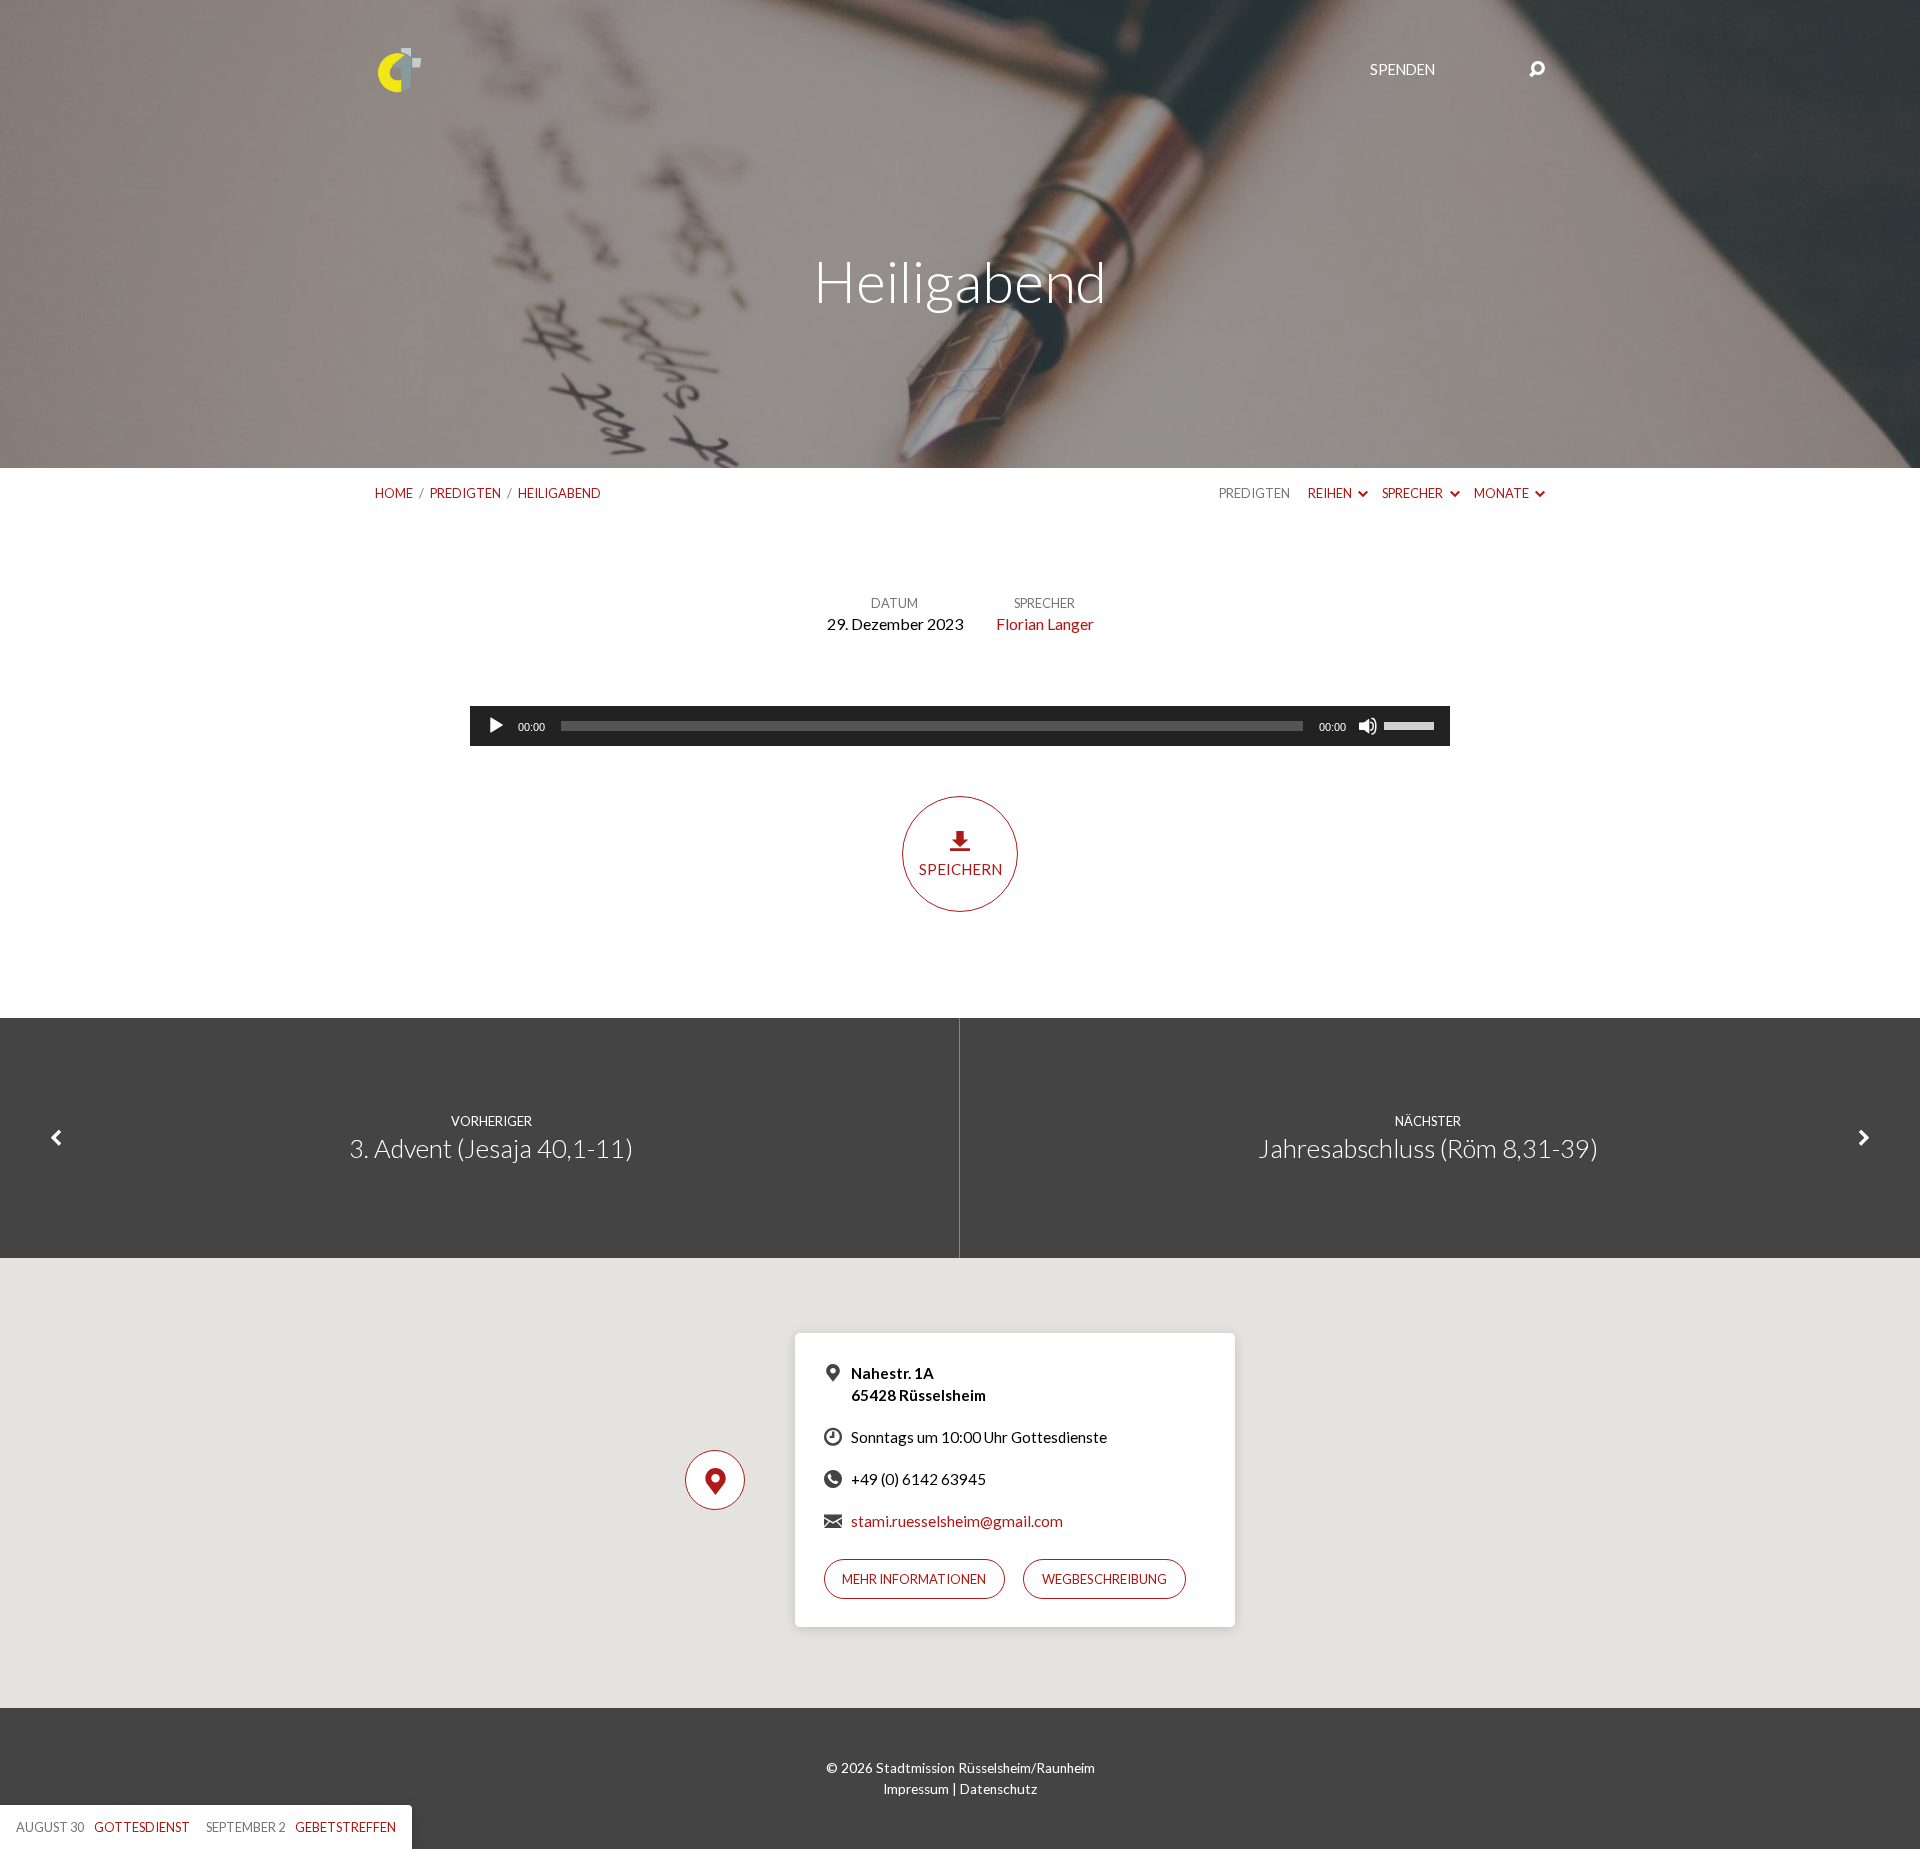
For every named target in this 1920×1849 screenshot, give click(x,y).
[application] (960, 726)
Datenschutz (998, 1789)
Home (394, 493)
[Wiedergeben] (496, 726)
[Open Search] (1537, 70)
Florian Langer (1045, 623)
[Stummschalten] (1368, 726)
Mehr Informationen (914, 1579)
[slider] (1412, 724)
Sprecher (1413, 493)
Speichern (960, 869)
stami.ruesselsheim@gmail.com (957, 1521)
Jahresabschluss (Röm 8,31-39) (1428, 1148)
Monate (1502, 493)
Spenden (1402, 70)
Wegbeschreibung (1104, 1579)
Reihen (1331, 493)
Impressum (916, 1789)
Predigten (465, 493)
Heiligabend (559, 493)
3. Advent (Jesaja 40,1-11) (491, 1148)
